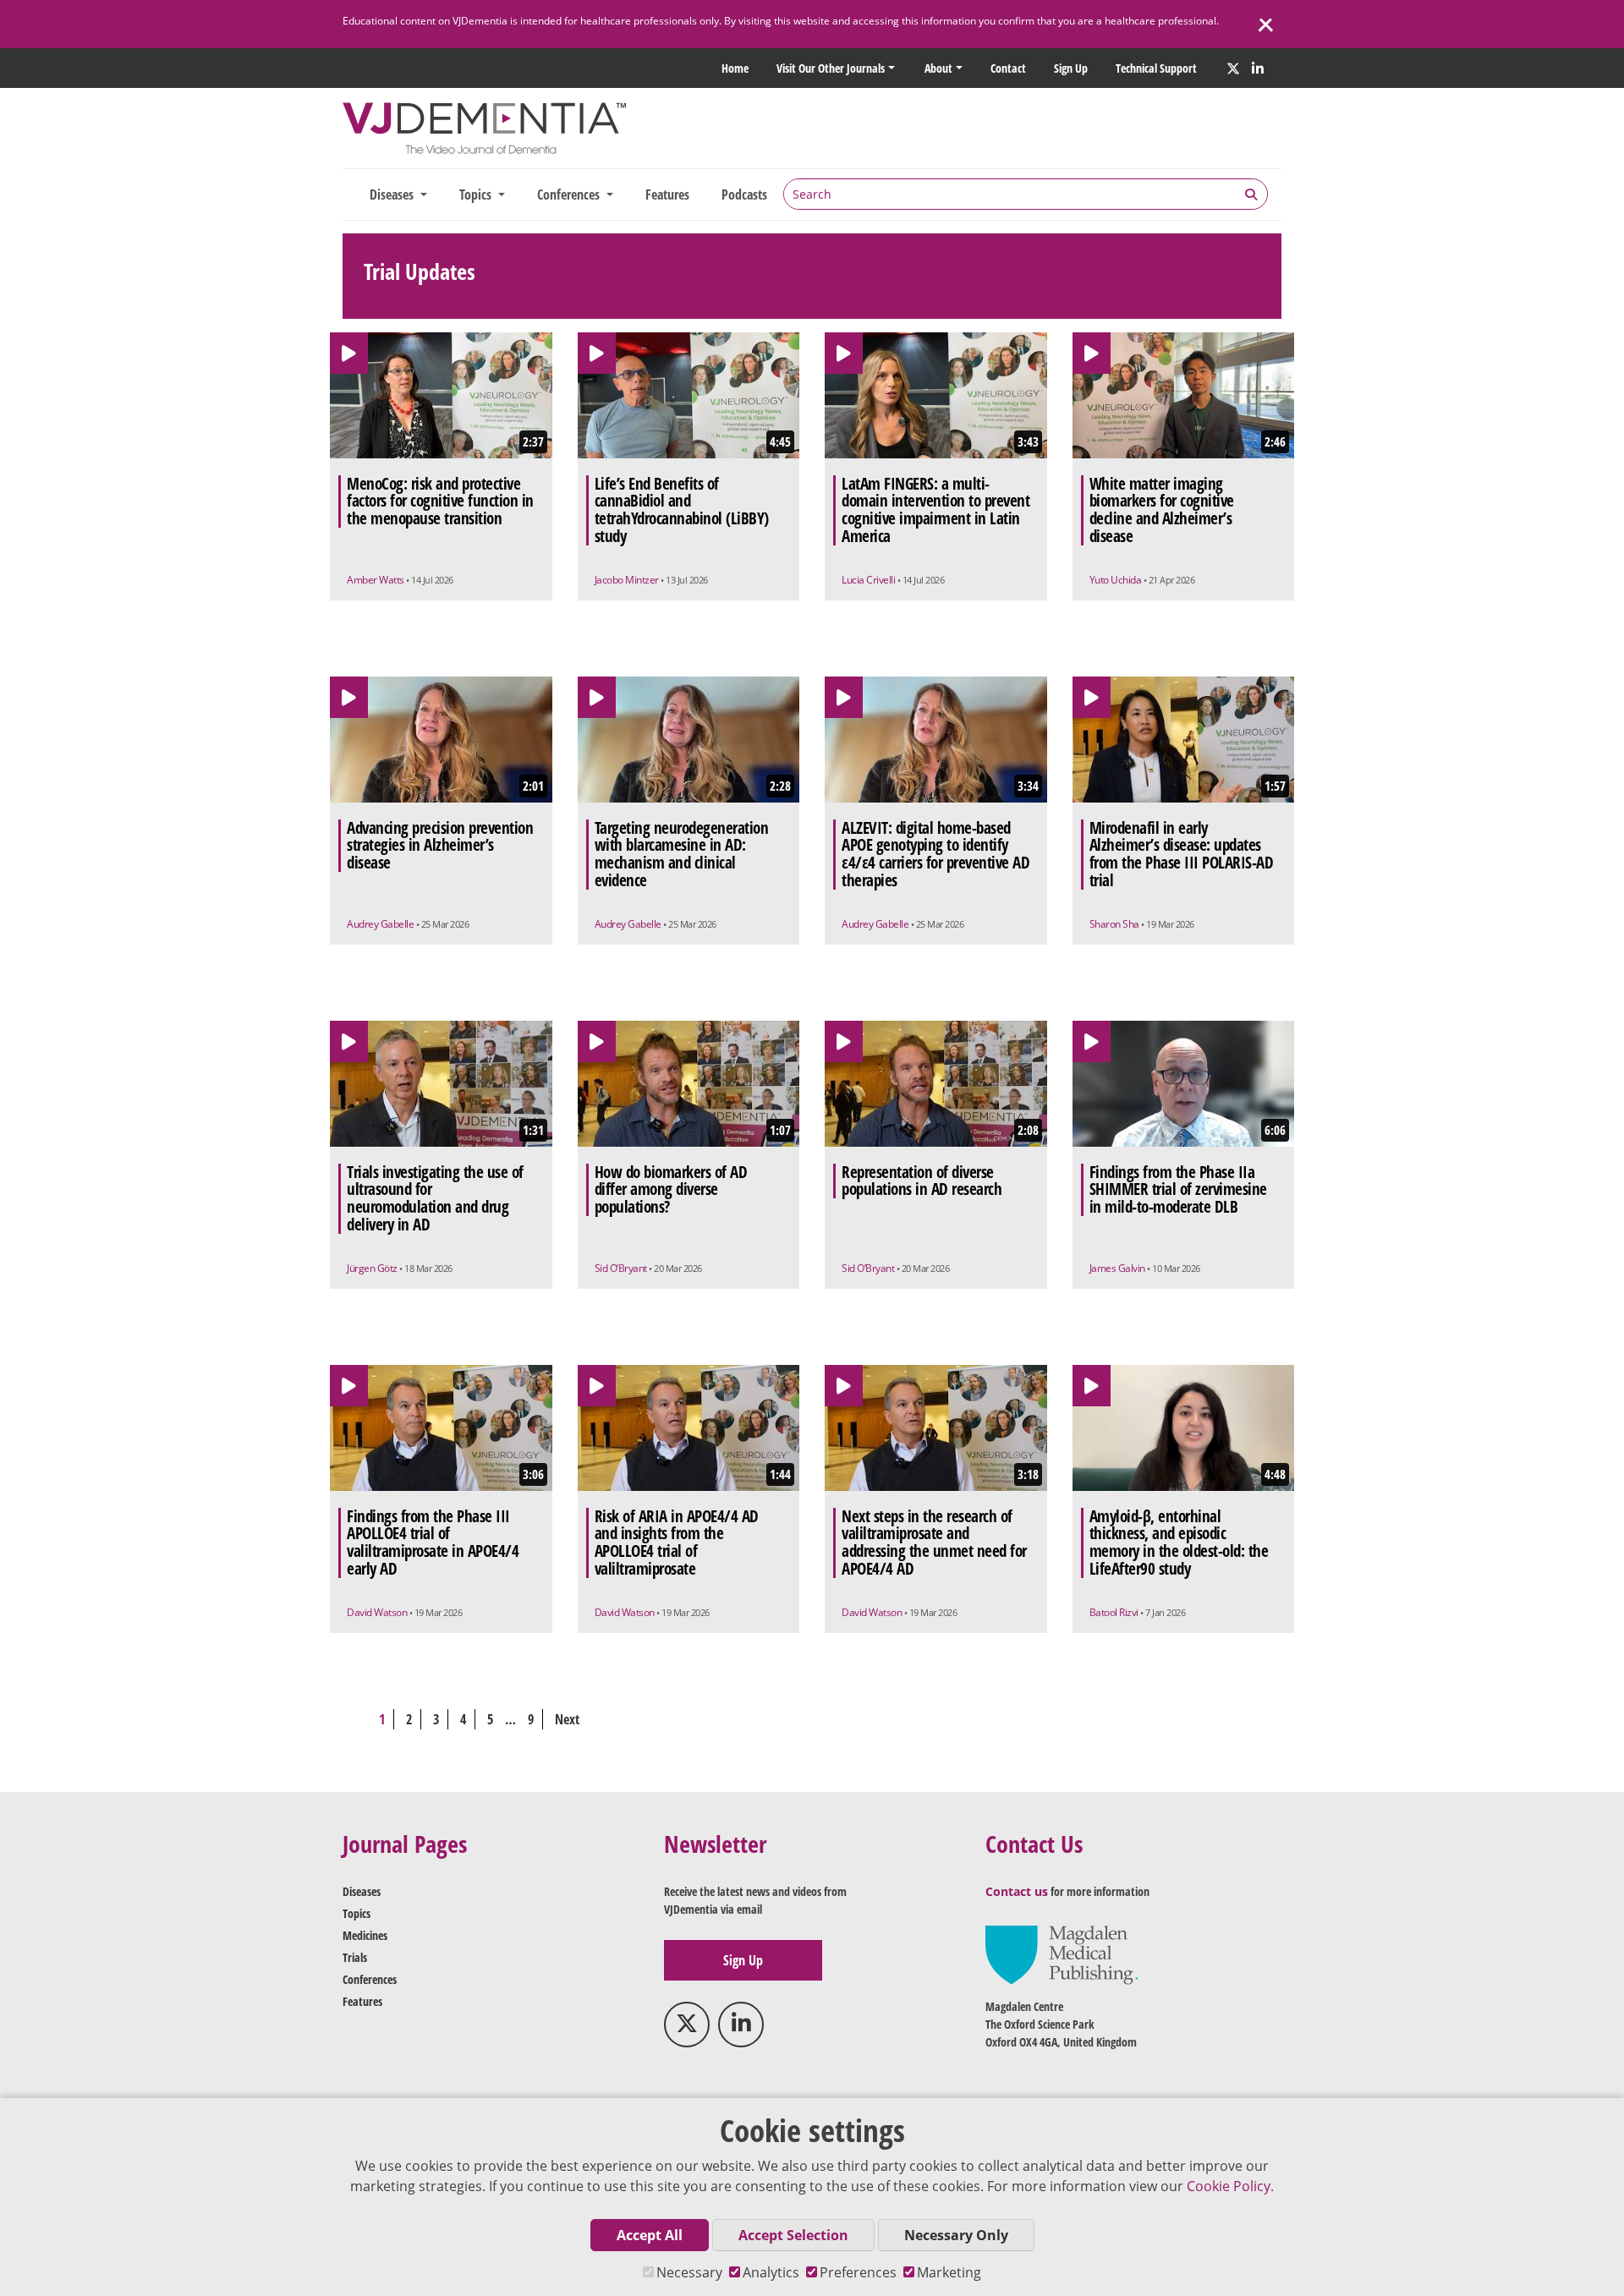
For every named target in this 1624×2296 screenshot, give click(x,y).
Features (667, 195)
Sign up (1071, 68)
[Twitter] (1233, 68)
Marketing (949, 2272)
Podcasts (744, 195)
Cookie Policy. (1230, 2186)
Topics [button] (477, 195)
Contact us (1017, 1891)
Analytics (771, 2272)
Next (567, 1719)
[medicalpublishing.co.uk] (1062, 1953)
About (938, 68)
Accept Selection (793, 2235)
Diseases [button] (393, 195)
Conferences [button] (570, 195)
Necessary (689, 2272)
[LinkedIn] (1258, 68)
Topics (357, 1913)
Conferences (370, 1979)
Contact (1008, 68)
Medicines (365, 1935)
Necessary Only (956, 2235)
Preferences (858, 2272)
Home (735, 68)
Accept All (650, 2235)
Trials (355, 1957)
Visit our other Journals (831, 68)
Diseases (362, 1891)
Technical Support (1156, 68)
